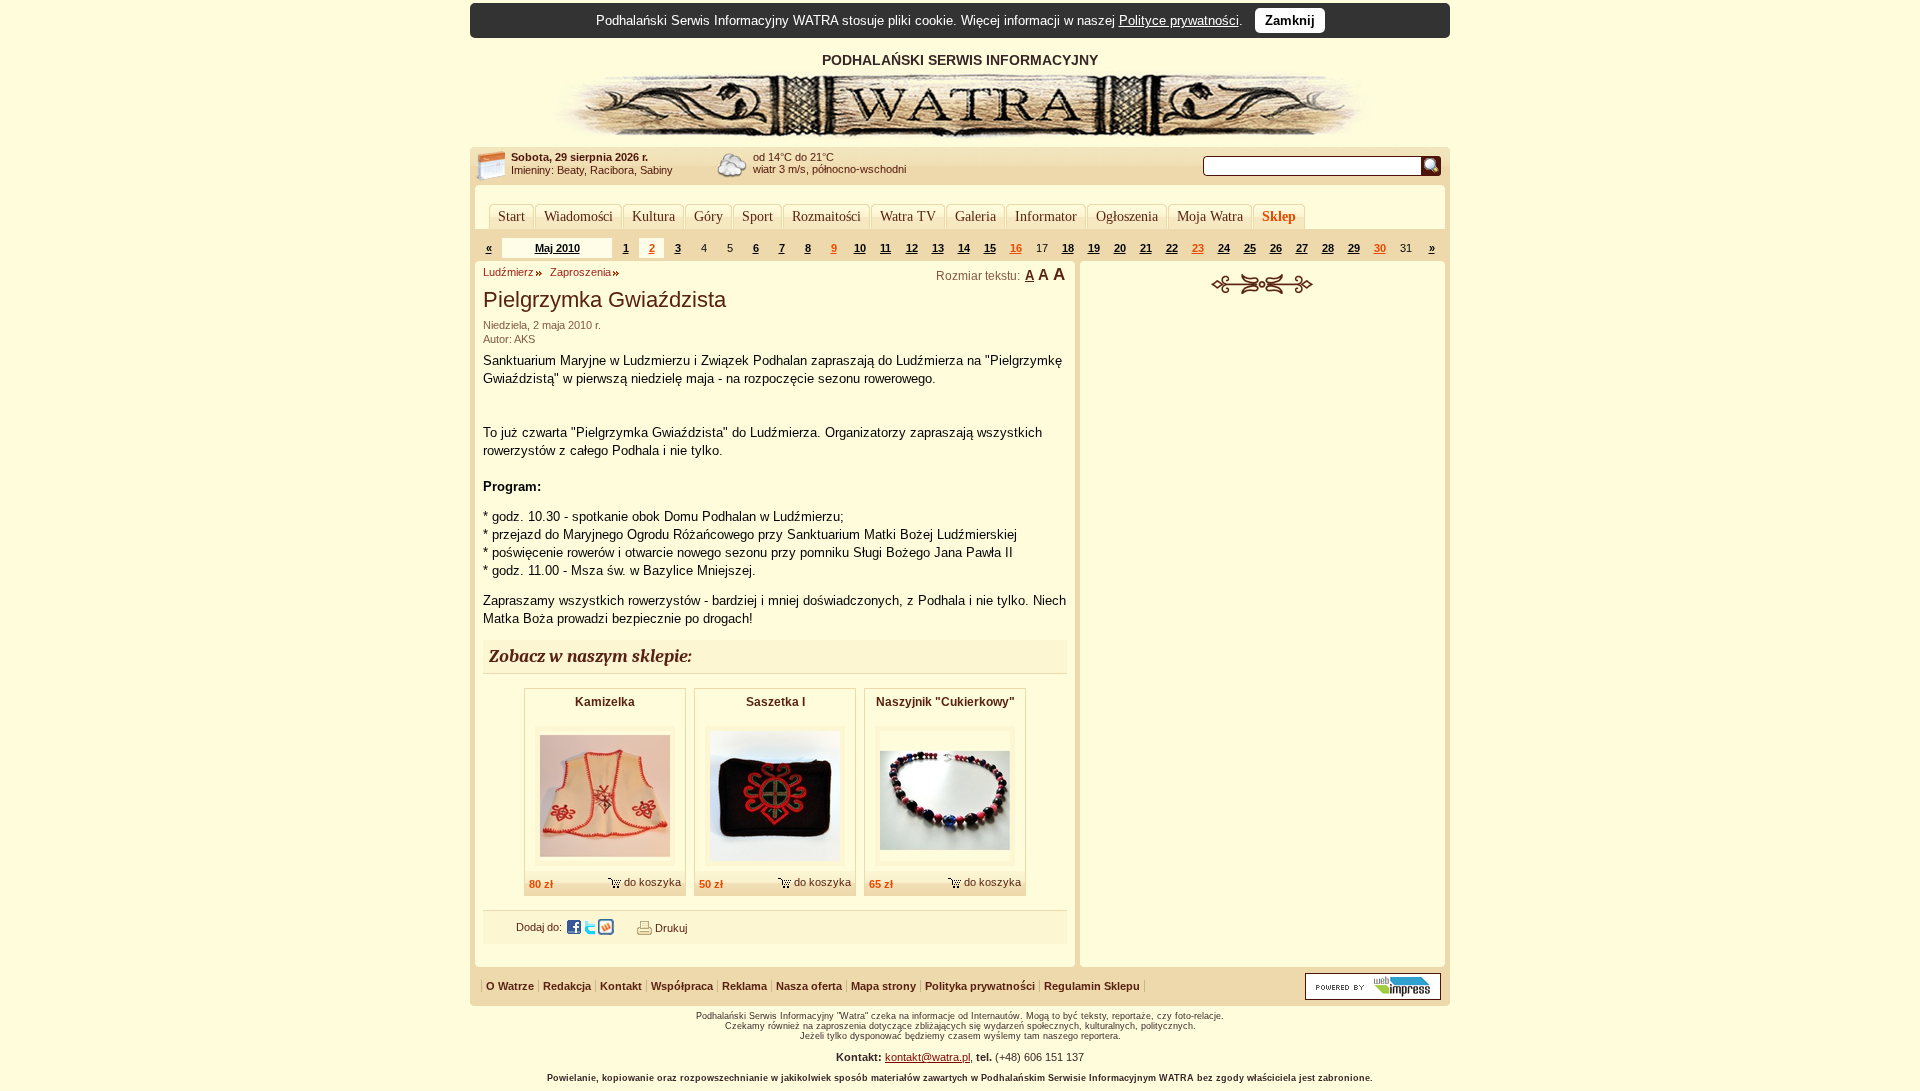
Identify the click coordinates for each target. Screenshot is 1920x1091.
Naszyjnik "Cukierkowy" (945, 702)
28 (1328, 248)
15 (990, 248)
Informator (1046, 216)
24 (1224, 248)
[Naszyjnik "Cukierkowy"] (945, 867)
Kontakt (621, 986)
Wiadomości (578, 216)
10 (860, 248)
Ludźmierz (508, 272)
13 (938, 248)
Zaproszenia (580, 272)
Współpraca (682, 986)
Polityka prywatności (980, 986)
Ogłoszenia (1127, 216)
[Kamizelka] (605, 867)
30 (1380, 248)
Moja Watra (1210, 216)
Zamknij (1290, 20)
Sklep (1279, 216)
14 (964, 248)
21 (1146, 248)
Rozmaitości (826, 216)
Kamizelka (605, 702)
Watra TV (908, 216)
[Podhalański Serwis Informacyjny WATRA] (960, 134)
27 (1302, 248)
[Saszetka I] (775, 867)
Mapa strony (883, 986)
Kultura (653, 216)
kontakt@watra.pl (927, 1057)
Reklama (744, 986)
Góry (708, 216)
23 (1198, 248)
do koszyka (652, 882)
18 (1068, 248)
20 (1120, 248)
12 (912, 248)
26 (1276, 248)
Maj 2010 (557, 248)
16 (1016, 248)
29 (1354, 248)
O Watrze (510, 986)
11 (885, 248)
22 (1172, 248)
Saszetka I (775, 702)
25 (1250, 248)
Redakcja (567, 986)
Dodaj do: (539, 927)
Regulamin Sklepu (1092, 986)
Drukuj (671, 928)
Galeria (975, 216)
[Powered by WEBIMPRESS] (1373, 995)
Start (511, 216)
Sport (757, 216)
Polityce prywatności (1179, 20)
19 (1094, 248)
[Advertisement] (1263, 444)
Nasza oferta (809, 986)
